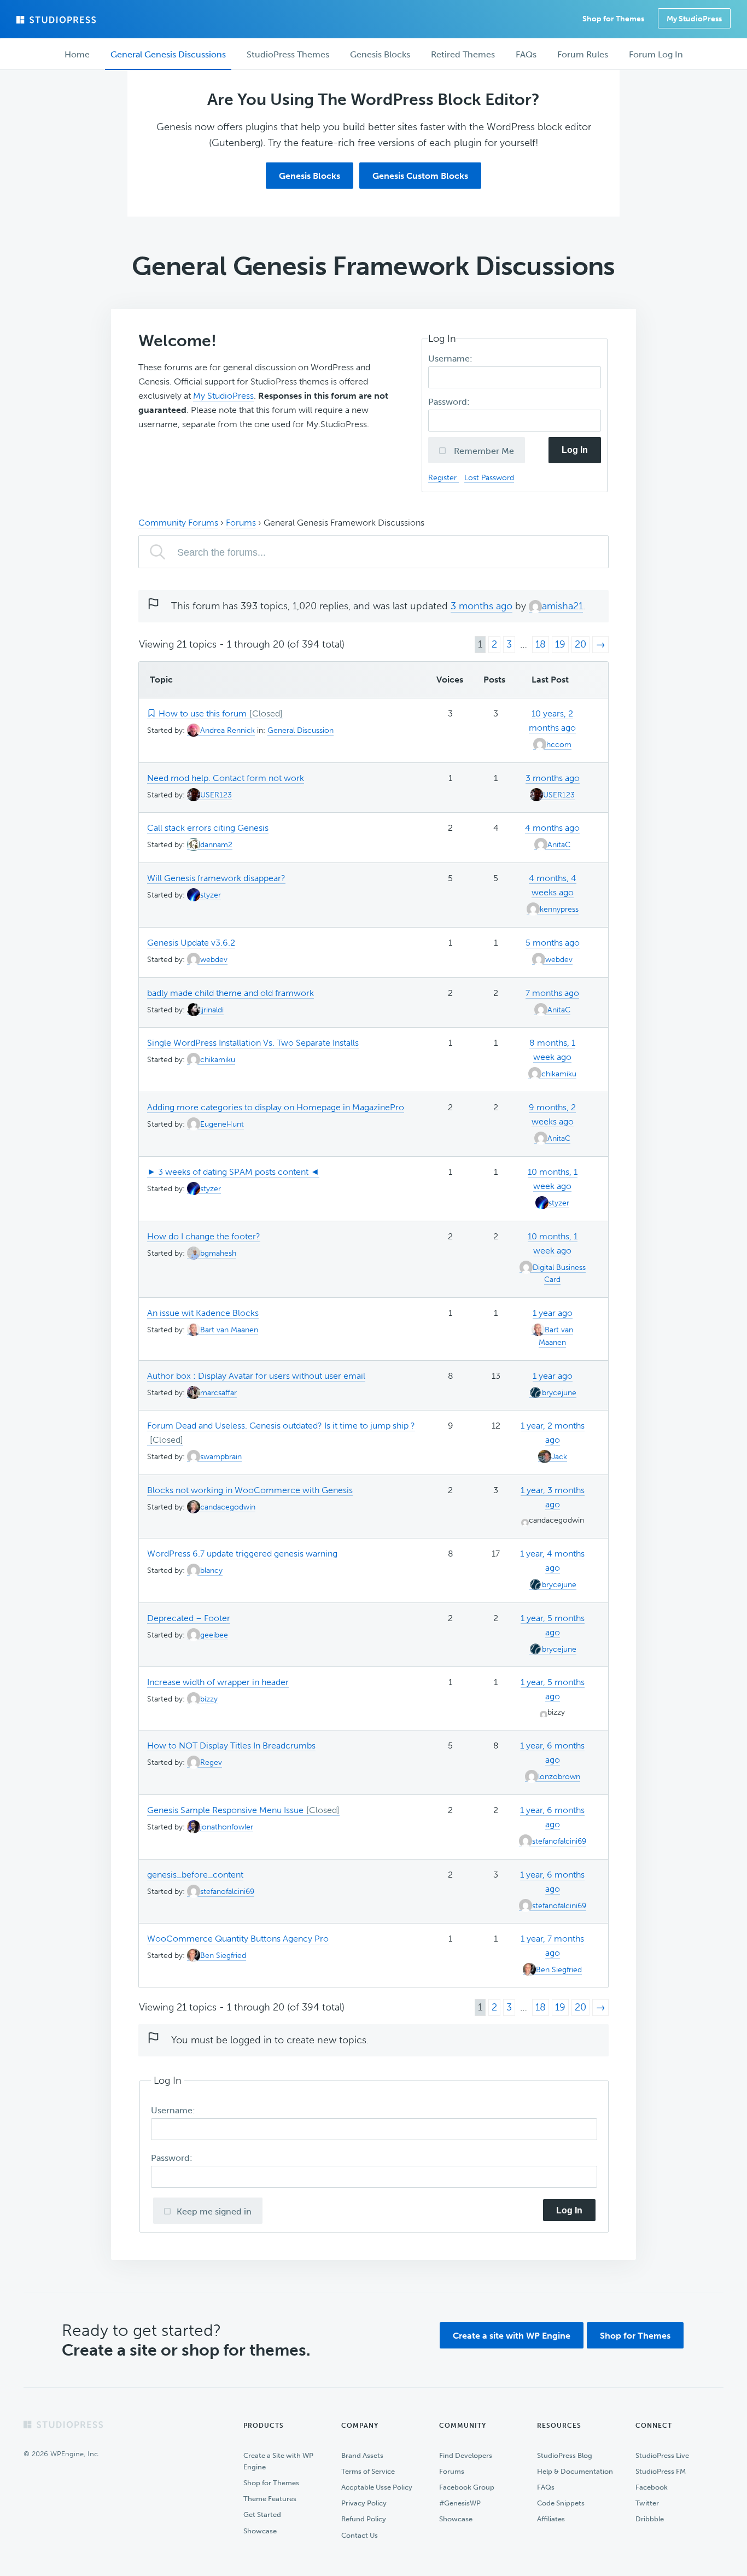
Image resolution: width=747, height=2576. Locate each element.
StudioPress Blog (565, 2455)
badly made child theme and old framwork (230, 993)
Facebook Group (467, 2487)
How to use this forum (203, 713)
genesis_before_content (195, 1875)
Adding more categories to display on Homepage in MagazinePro (276, 1107)
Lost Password (489, 477)
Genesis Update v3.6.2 (191, 943)
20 (580, 644)
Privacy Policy (364, 2503)
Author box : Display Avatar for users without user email (256, 1376)
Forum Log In (656, 54)
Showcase (260, 2531)
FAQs (546, 2487)
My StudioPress (694, 19)
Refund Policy (364, 2519)
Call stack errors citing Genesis (208, 828)
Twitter (647, 2503)
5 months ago (553, 943)
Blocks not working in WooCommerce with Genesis (250, 1490)
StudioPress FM (661, 2471)
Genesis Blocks (310, 176)
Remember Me (483, 451)
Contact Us (360, 2535)
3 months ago (482, 606)
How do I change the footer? (204, 1236)
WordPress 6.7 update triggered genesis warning (242, 1554)
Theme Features (270, 2499)
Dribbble (650, 2519)
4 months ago (552, 828)
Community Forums (178, 523)
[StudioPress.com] (57, 20)
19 (560, 644)
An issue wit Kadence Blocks (203, 1313)
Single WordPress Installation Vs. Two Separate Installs (253, 1043)
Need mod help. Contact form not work (226, 778)
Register (443, 477)
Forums (241, 523)
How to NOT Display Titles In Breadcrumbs (231, 1745)
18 (541, 644)
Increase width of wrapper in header (218, 1682)
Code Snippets (561, 2503)
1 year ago (553, 1313)
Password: (450, 402)
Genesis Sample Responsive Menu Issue (225, 1810)
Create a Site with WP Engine (278, 2461)
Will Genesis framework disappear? (216, 878)
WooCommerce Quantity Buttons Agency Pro (238, 1939)
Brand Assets (362, 2455)
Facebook (652, 2487)
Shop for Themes (635, 2336)
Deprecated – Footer (189, 1618)
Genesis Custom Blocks (420, 176)
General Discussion (300, 730)
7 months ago (552, 993)
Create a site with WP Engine (512, 2336)
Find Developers (466, 2455)
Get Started (262, 2514)
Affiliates (551, 2519)
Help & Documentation (575, 2471)
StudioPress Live (662, 2455)
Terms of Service (368, 2471)
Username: (451, 359)
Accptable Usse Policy (377, 2487)
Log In (575, 450)
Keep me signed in (214, 2211)
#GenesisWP (460, 2503)
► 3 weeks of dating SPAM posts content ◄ (233, 1172)
